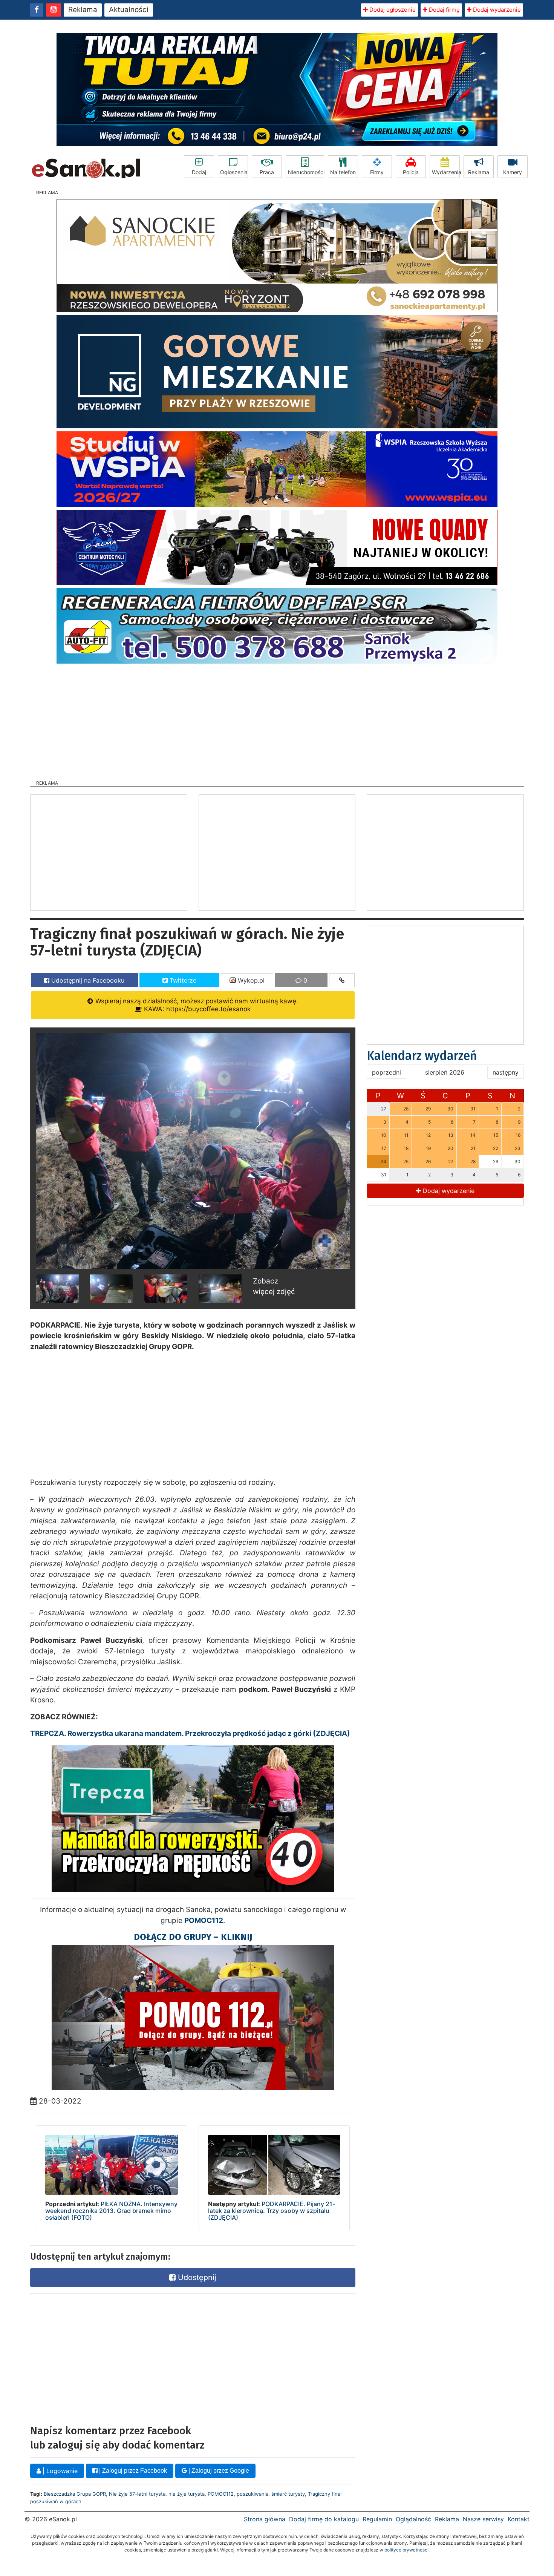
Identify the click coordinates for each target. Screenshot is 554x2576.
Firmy (377, 172)
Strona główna (265, 2519)
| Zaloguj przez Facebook (132, 2471)
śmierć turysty (288, 2494)
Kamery (513, 172)
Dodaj (199, 172)
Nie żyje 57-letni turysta (137, 2494)
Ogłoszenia (234, 172)
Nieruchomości (306, 172)
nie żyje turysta (187, 2494)
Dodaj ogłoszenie (392, 10)
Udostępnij (196, 2277)
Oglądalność (413, 2519)
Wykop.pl (250, 980)
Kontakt (519, 2519)
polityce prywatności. (407, 2550)
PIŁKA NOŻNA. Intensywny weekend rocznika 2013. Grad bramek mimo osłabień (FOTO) (111, 2210)
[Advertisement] (277, 719)
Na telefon (343, 172)
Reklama (83, 10)
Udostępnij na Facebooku (87, 980)
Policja (411, 172)
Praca (267, 172)
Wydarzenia (446, 172)
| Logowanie (59, 2471)
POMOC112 (221, 2494)
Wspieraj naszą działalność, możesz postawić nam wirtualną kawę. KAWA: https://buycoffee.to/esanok (196, 1005)
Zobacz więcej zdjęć (274, 1286)
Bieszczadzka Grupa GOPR (75, 2494)
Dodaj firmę (444, 10)
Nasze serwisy (483, 2519)
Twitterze (182, 980)
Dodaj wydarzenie (496, 10)
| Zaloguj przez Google (218, 2471)
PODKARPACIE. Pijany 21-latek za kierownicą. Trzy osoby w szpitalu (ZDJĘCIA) (272, 2210)
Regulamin (377, 2519)
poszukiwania (253, 2494)
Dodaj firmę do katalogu (324, 2519)
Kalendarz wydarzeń (422, 1056)
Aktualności (129, 10)
